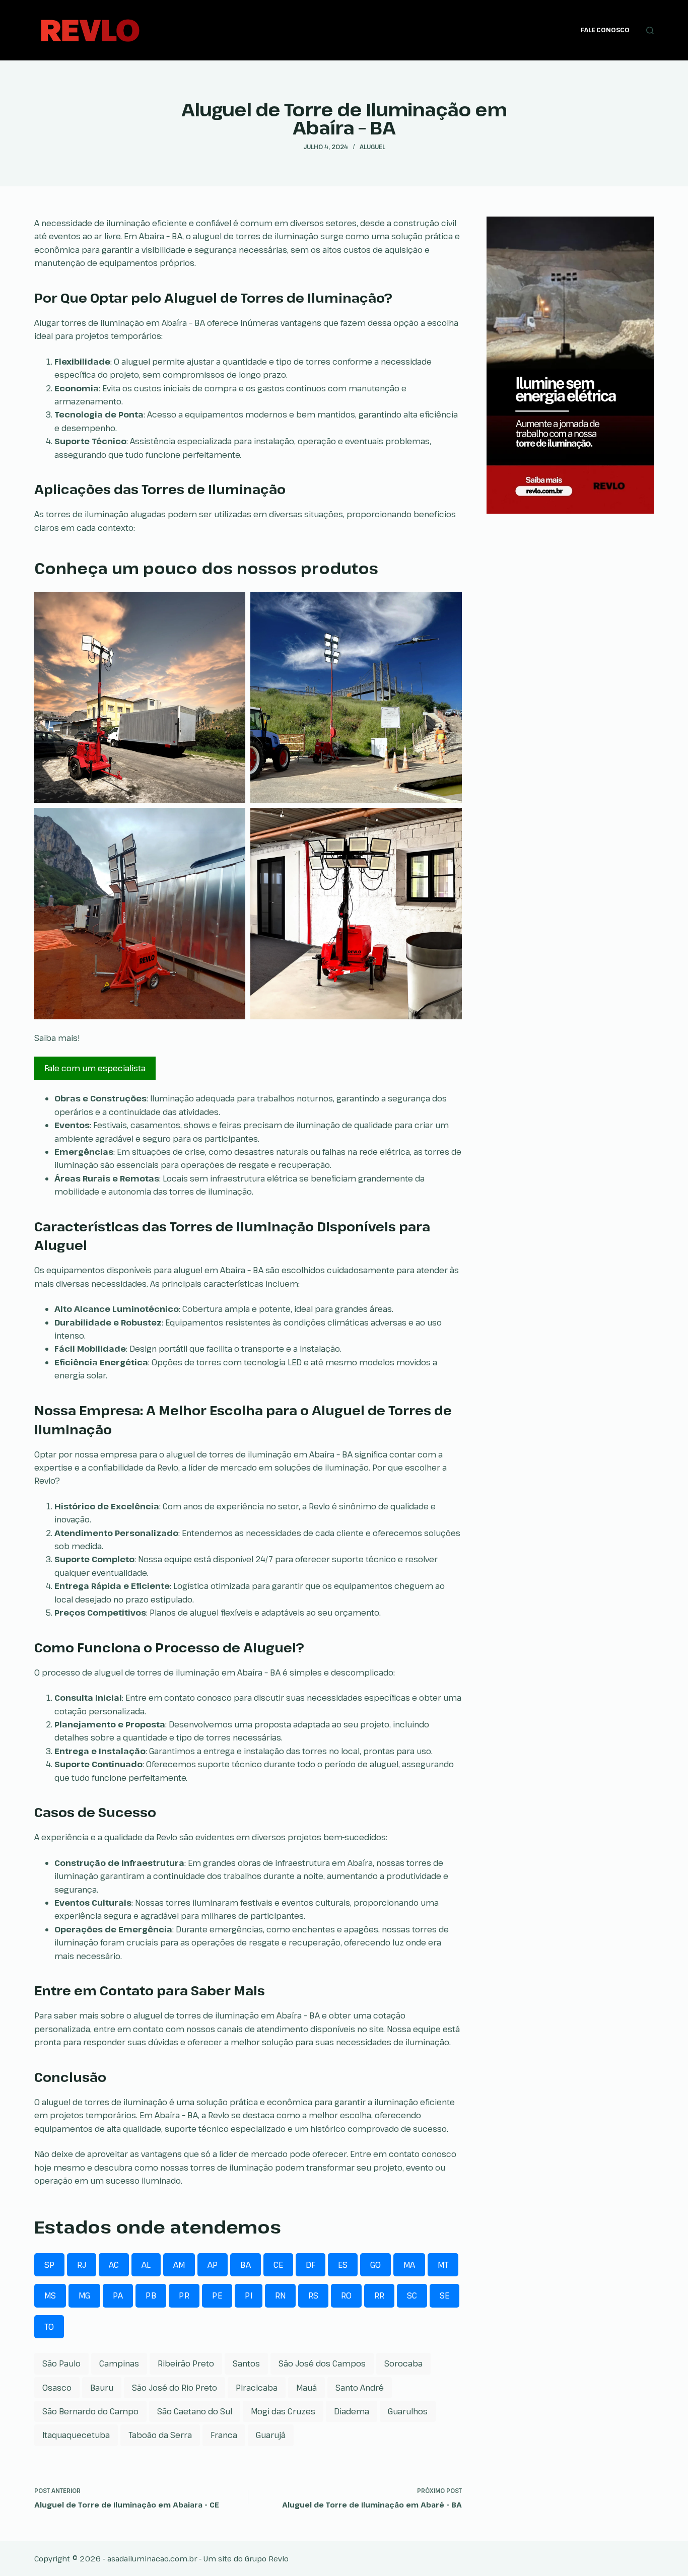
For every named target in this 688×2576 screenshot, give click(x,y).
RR (379, 2295)
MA (409, 2265)
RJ (82, 2265)
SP (49, 2265)
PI (249, 2295)
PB (151, 2295)
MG (84, 2295)
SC (412, 2295)
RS (313, 2295)
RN (280, 2295)
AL (146, 2265)
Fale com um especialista (95, 1068)
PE (217, 2295)
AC (114, 2265)
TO (49, 2327)
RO (346, 2295)
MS (50, 2295)
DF (311, 2265)
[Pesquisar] (650, 30)
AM (179, 2265)
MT (443, 2265)
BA (246, 2265)
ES (343, 2265)
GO (375, 2265)
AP (213, 2265)
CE (278, 2265)
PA (118, 2295)
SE (444, 2295)
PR (184, 2295)
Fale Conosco (605, 30)
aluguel (372, 147)
